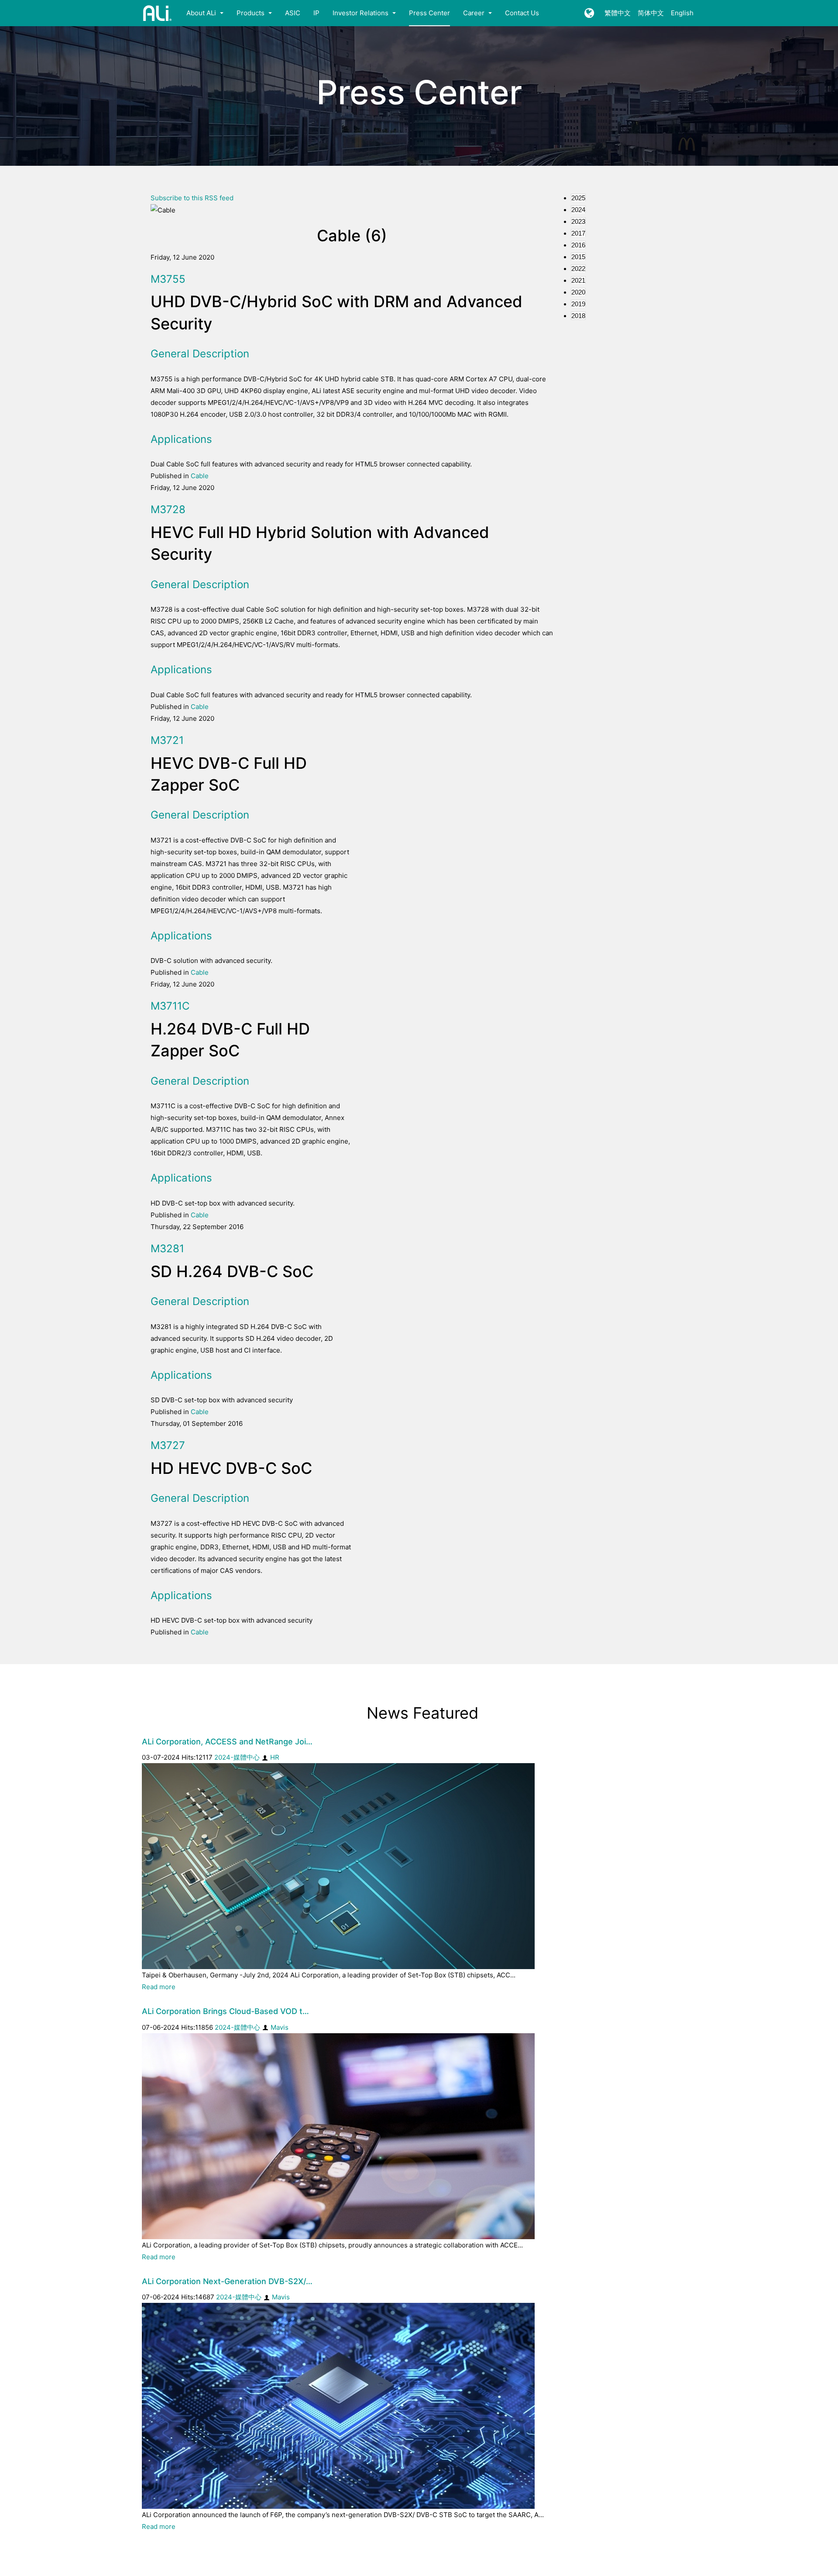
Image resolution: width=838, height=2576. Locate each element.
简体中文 (651, 13)
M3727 (168, 1445)
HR (275, 1757)
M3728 (168, 509)
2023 (578, 221)
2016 (578, 245)
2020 (578, 292)
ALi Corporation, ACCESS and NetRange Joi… (227, 1742)
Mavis (280, 2027)
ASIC (293, 13)
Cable (200, 476)
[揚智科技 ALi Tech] (158, 13)
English (682, 13)
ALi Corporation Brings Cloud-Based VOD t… (225, 2011)
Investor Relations (361, 13)
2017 (578, 233)
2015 (578, 257)
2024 (578, 210)
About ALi (202, 13)
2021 (578, 280)
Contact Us (522, 13)
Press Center (429, 13)
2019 (578, 304)
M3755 (168, 279)
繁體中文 (618, 13)
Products (251, 13)
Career (475, 13)
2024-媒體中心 (237, 1757)
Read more (159, 1987)
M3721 (167, 740)
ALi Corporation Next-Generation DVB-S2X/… (227, 2281)
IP (316, 13)
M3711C (170, 1006)
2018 (578, 316)
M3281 (167, 1249)
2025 (578, 198)
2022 (578, 269)
